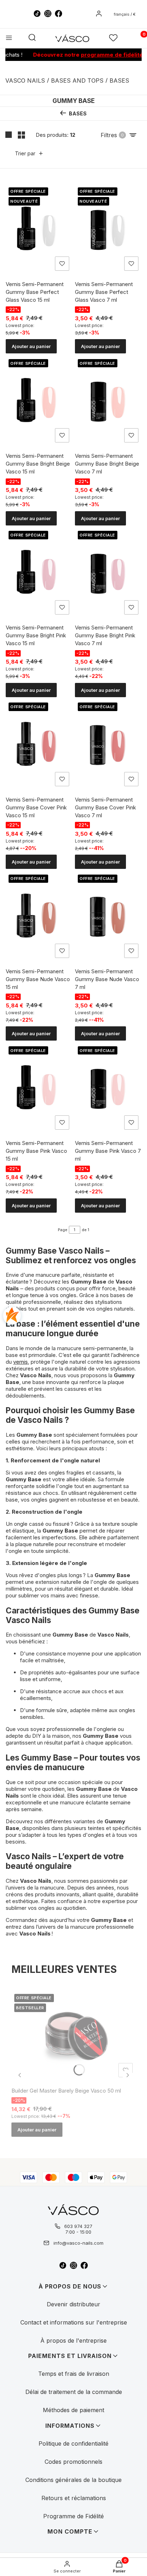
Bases (119, 81)
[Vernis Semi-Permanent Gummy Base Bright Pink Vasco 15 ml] (39, 573)
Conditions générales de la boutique (73, 2480)
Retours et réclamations (74, 2498)
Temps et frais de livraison (74, 2374)
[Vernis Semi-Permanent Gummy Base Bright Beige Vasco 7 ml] (108, 401)
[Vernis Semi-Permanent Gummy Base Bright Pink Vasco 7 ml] (108, 573)
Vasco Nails (25, 81)
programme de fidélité (98, 55)
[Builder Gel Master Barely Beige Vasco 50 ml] (73, 2036)
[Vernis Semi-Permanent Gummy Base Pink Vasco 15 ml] (39, 1088)
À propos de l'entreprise (73, 2341)
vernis (21, 1362)
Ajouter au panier (31, 346)
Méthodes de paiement (73, 2410)
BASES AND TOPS (77, 81)
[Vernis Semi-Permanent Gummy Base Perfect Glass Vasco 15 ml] (39, 229)
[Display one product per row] (9, 135)
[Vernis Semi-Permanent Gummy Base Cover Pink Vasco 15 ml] (39, 745)
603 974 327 (78, 2226)
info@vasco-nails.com (78, 2243)
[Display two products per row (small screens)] (21, 135)
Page (63, 1230)
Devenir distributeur (73, 2304)
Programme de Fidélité (73, 2516)
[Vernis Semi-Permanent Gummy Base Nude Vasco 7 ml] (108, 916)
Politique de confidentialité (73, 2443)
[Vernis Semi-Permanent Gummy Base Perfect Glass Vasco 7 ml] (108, 229)
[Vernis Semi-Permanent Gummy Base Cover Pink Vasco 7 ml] (108, 745)
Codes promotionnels (73, 2462)
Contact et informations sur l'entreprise (74, 2322)
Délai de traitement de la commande (74, 2392)
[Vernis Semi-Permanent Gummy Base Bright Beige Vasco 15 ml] (39, 401)
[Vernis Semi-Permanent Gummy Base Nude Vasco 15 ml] (39, 916)
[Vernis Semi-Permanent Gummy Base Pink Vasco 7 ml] (108, 1088)
